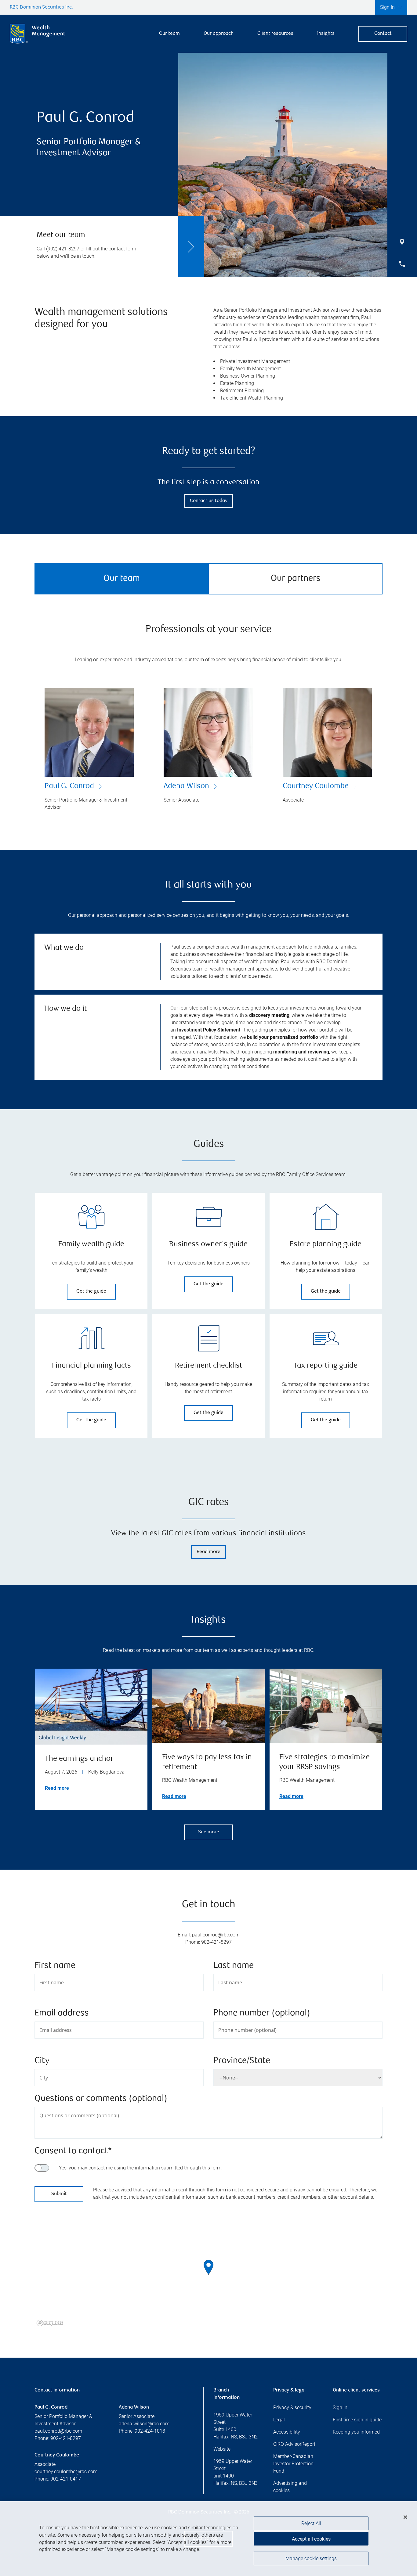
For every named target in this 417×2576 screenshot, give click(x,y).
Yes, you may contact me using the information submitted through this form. (141, 2168)
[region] (209, 2275)
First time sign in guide (357, 2420)
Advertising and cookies (290, 2487)
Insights (326, 34)
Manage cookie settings (311, 2558)
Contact (383, 34)
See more (209, 1832)
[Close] (405, 2517)
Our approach (219, 34)
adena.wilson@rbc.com (144, 2424)
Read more (209, 1552)
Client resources (275, 34)
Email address (62, 2013)
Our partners (296, 579)
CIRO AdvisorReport (294, 2444)
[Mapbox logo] (50, 2323)
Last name (234, 1966)
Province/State (242, 2061)
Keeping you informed (356, 2432)
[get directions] (209, 2267)
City (42, 2061)
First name (55, 1966)
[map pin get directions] (209, 2267)
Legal (279, 2420)
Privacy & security (292, 2407)
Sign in (340, 2407)
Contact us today (209, 501)
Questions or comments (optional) (101, 2099)
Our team (169, 34)
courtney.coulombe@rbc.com (66, 2472)
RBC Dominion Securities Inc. (41, 7)
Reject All (311, 2523)
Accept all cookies (311, 2539)
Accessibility (287, 2432)
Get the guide (91, 1292)
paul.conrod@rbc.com (58, 2431)
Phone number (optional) (262, 2013)
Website (222, 2449)
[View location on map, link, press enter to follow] (209, 2275)
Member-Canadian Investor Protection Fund (293, 2464)
